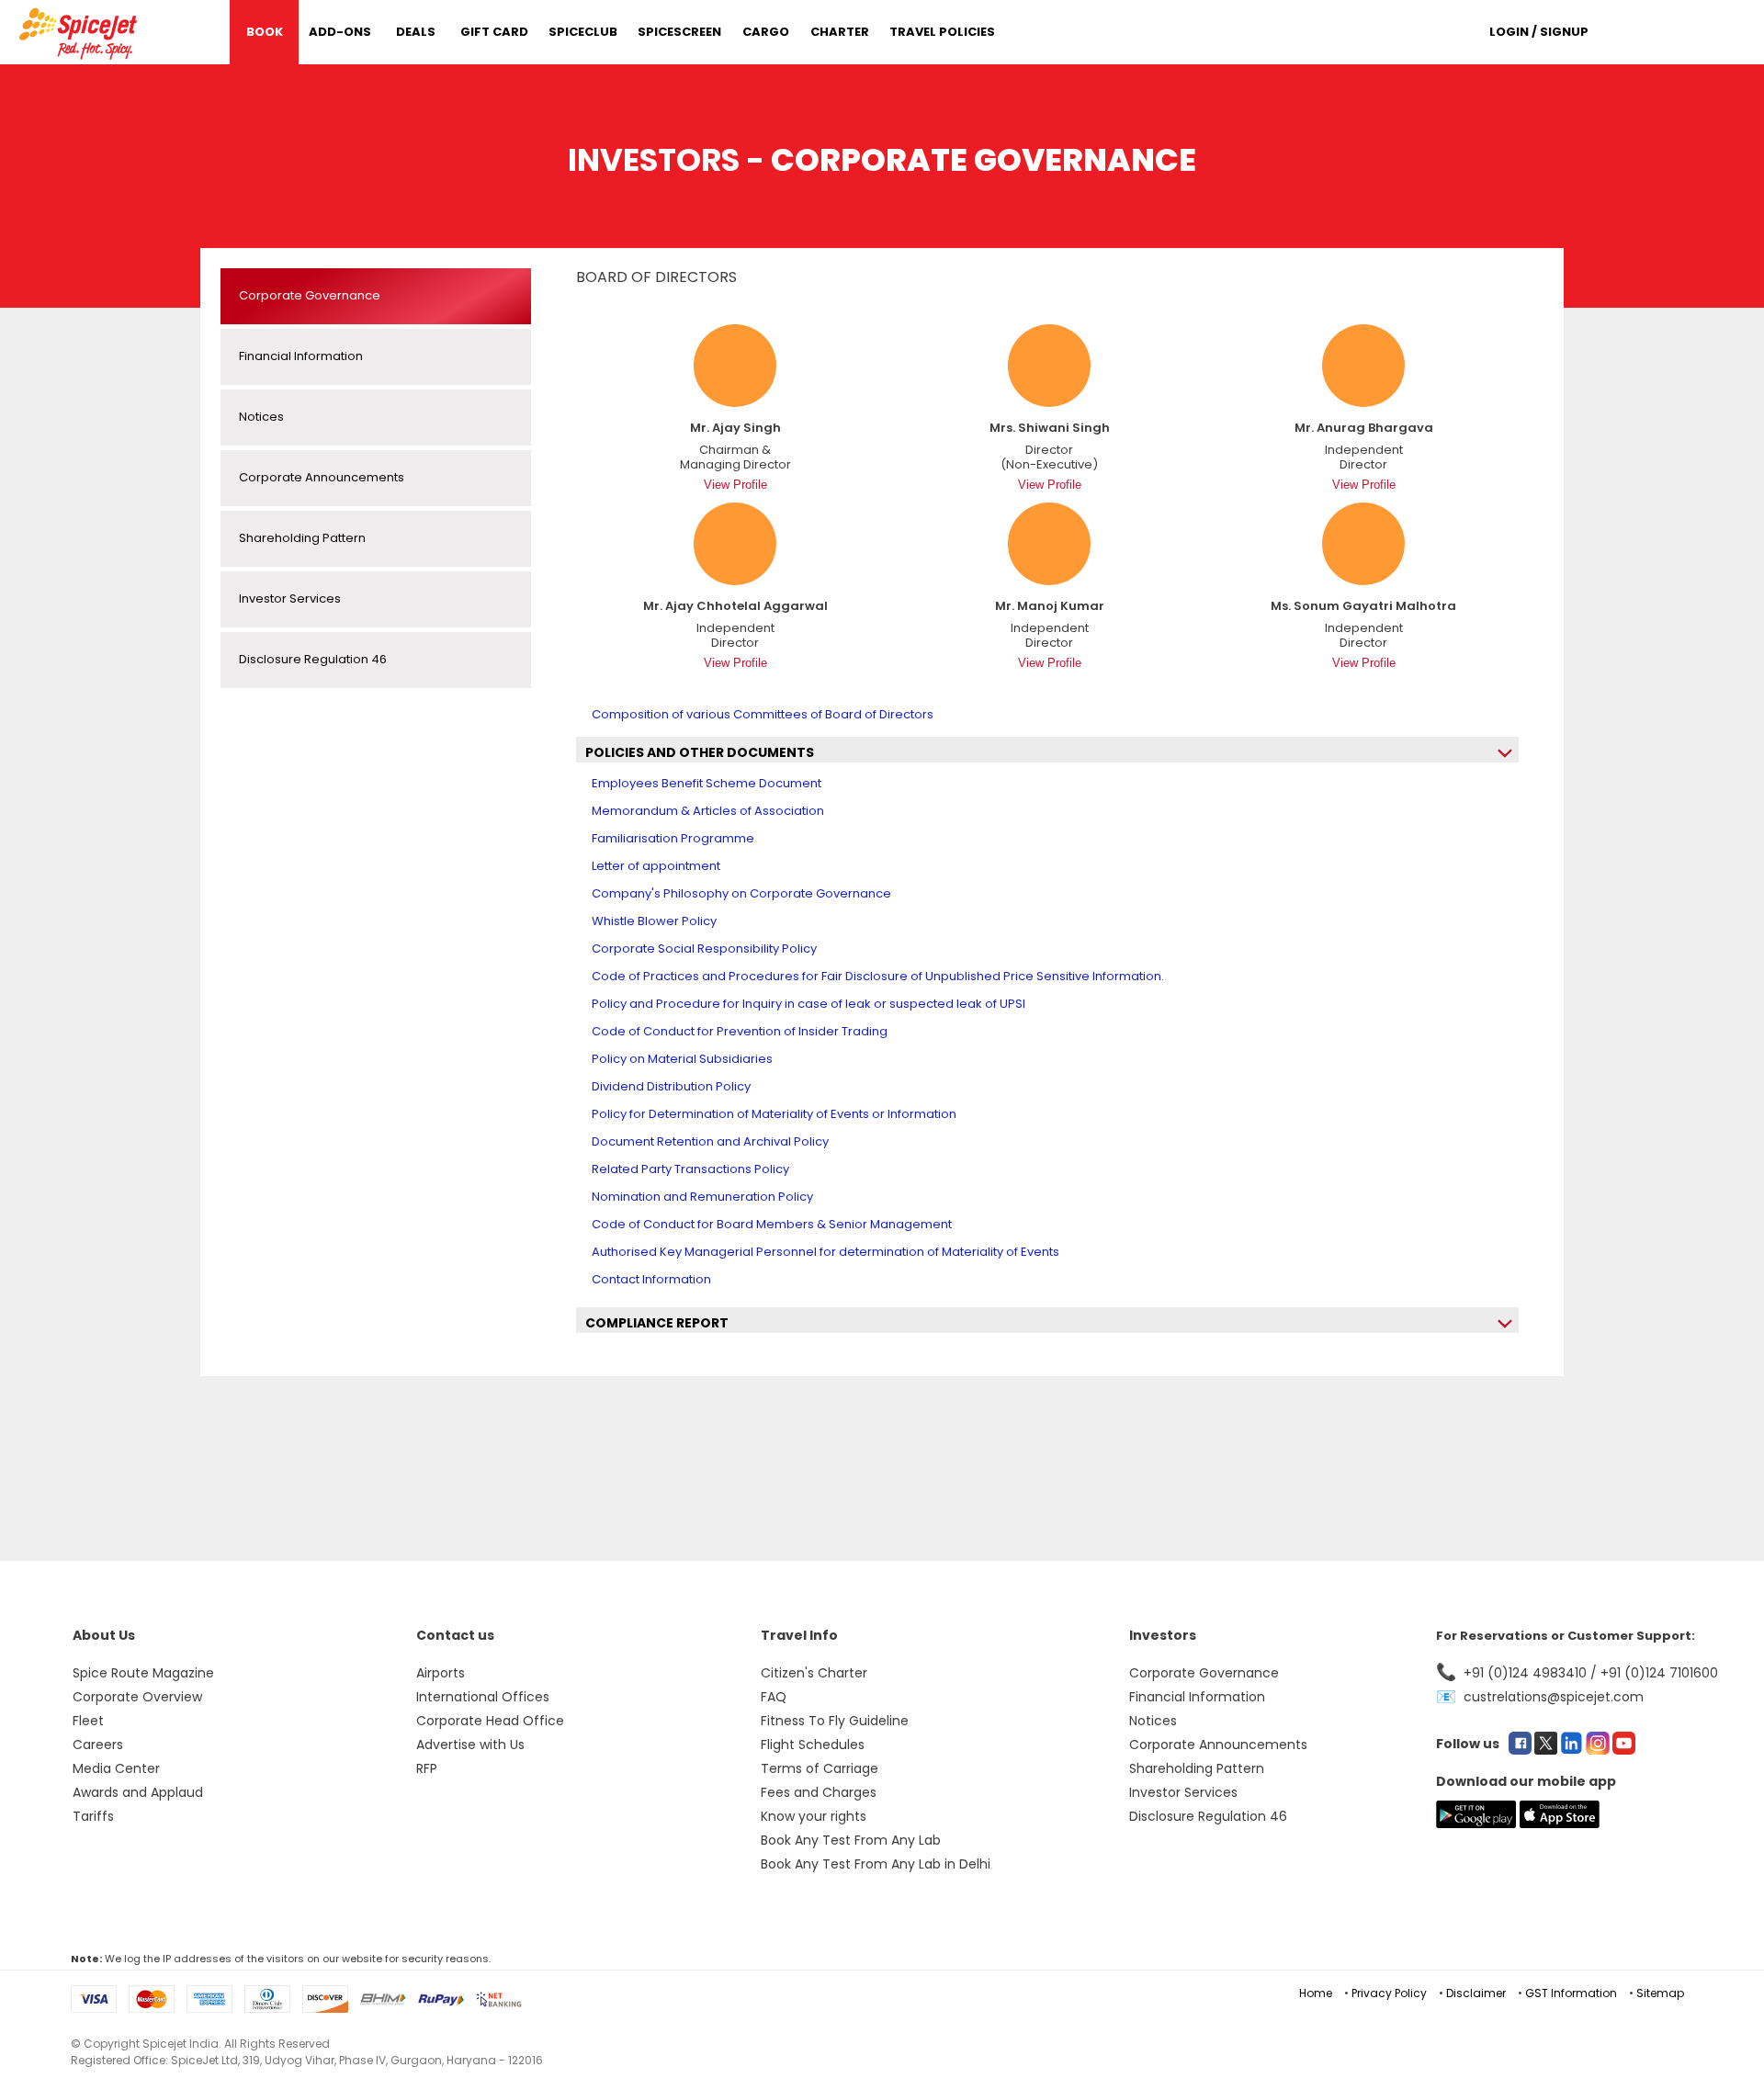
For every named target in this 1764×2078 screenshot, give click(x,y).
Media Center (116, 1768)
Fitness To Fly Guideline (835, 1721)
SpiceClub (583, 32)
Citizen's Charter (814, 1673)
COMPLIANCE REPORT (657, 1323)
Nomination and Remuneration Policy (702, 1197)
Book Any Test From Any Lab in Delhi (876, 1864)
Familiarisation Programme (673, 838)
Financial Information (1197, 1697)
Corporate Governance (1204, 1673)
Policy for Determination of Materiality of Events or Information (774, 1114)
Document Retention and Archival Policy (710, 1141)
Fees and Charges (819, 1792)
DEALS (416, 32)
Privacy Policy (1389, 1993)
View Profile (735, 485)
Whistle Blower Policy (654, 921)
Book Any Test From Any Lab (851, 1840)
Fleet (88, 1721)
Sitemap (1660, 1993)
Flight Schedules (813, 1745)
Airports (441, 1673)
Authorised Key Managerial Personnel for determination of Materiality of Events (825, 1252)
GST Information (1571, 1993)
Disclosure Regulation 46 (1208, 1816)
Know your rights (814, 1816)
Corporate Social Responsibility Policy (704, 949)
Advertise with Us (470, 1745)
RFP (427, 1768)
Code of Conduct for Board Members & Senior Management (772, 1224)
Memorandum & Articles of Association (708, 811)
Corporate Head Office (490, 1721)
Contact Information (651, 1279)
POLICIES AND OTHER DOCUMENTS (700, 752)
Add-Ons (340, 32)
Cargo (766, 32)
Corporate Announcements (1218, 1745)
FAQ (774, 1697)
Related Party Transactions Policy (690, 1169)
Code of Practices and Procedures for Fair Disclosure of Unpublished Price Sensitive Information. (878, 976)
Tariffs (93, 1816)
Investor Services (1183, 1792)
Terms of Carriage (820, 1768)
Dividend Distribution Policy (671, 1086)
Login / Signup (1539, 32)
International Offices (483, 1697)
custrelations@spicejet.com (1554, 1697)
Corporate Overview (137, 1697)
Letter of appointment (656, 866)
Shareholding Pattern (1197, 1768)
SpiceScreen (679, 32)
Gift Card (494, 32)
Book (265, 32)
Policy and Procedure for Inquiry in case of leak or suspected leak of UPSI (808, 1004)
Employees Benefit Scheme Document (707, 783)
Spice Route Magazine (143, 1673)
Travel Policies (942, 32)
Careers (98, 1745)
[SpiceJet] (81, 30)
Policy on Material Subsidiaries (682, 1059)
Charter (840, 32)
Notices (1153, 1721)
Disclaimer (1476, 1993)
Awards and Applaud (138, 1792)
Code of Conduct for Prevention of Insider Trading (740, 1031)
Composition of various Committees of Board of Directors (763, 714)
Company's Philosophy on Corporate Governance (741, 893)
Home (1316, 1993)
